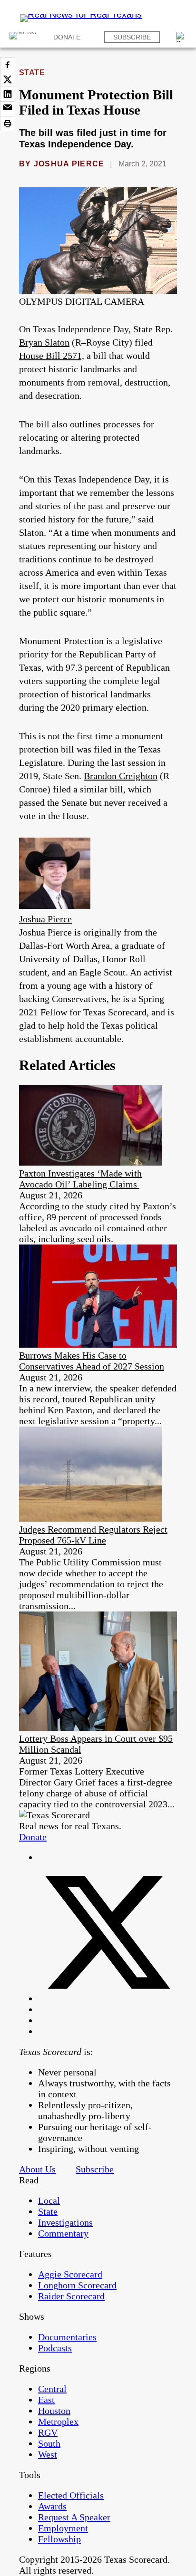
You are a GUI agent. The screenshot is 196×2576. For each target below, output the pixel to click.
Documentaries (67, 2337)
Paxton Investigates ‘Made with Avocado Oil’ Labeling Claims (80, 1179)
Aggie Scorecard (70, 2274)
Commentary (63, 2233)
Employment (63, 2528)
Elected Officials (71, 2495)
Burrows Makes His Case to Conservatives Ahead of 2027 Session (92, 1361)
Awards (52, 2506)
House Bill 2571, (52, 356)
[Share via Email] (8, 109)
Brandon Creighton (121, 776)
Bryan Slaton (44, 342)
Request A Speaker (74, 2517)
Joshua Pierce (69, 164)
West (48, 2454)
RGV (48, 2432)
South (49, 2443)
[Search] (181, 37)
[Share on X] (8, 79)
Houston (54, 2411)
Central (52, 2389)
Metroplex (58, 2422)
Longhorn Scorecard (77, 2285)
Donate (67, 37)
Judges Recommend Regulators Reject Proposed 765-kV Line (93, 1535)
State (32, 72)
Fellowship (59, 2539)
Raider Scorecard (71, 2296)
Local (49, 2200)
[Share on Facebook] (8, 65)
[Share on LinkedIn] (8, 94)
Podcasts (55, 2348)
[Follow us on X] (108, 1998)
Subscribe (132, 37)
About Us (37, 2169)
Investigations (65, 2222)
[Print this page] (8, 124)
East (46, 2400)
